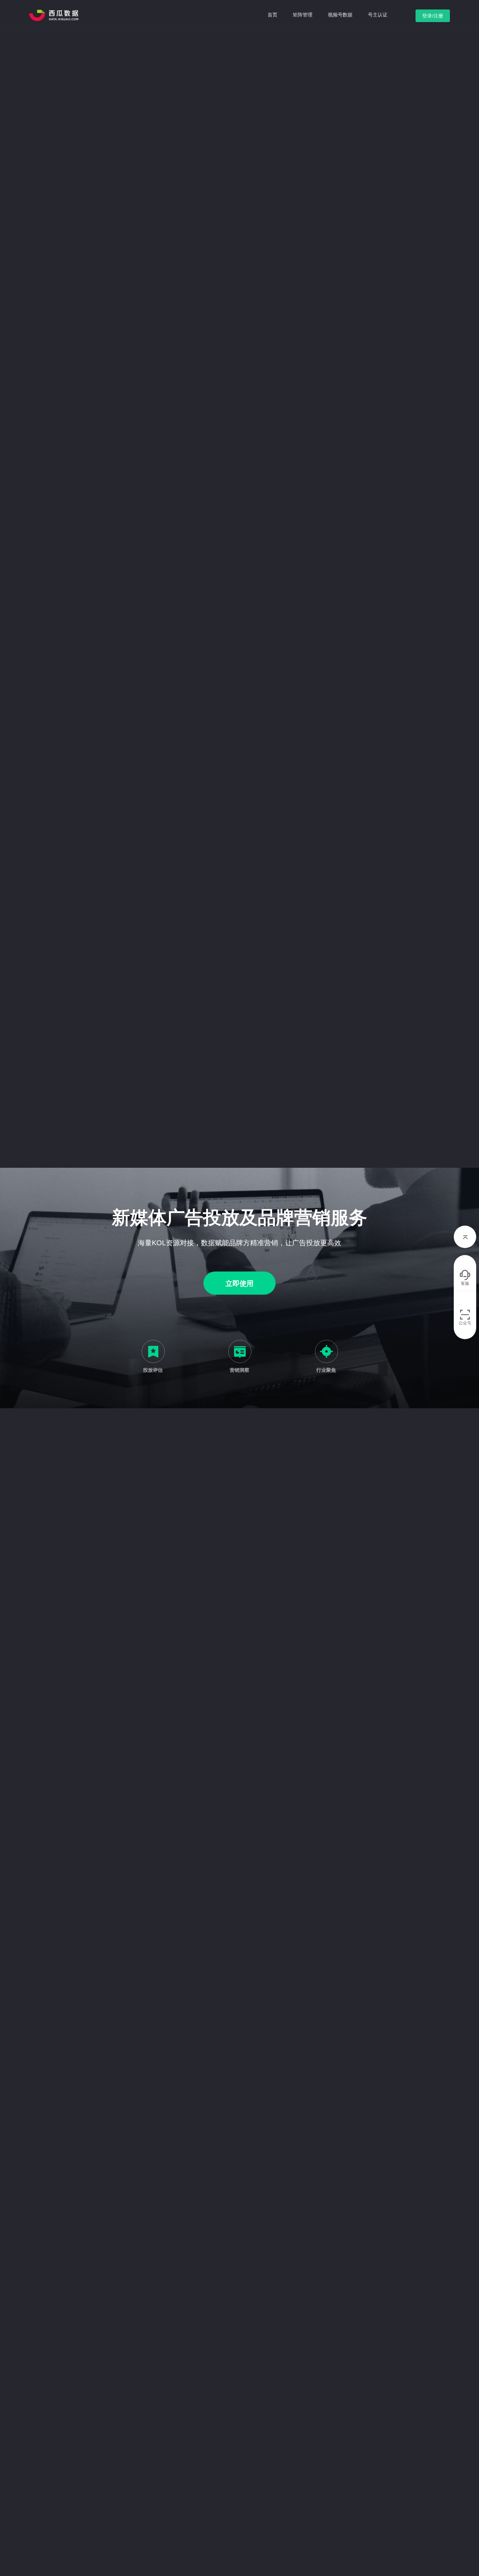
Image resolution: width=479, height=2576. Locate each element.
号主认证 (378, 15)
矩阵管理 (303, 15)
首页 (272, 15)
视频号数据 (340, 15)
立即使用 (239, 1283)
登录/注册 (433, 16)
